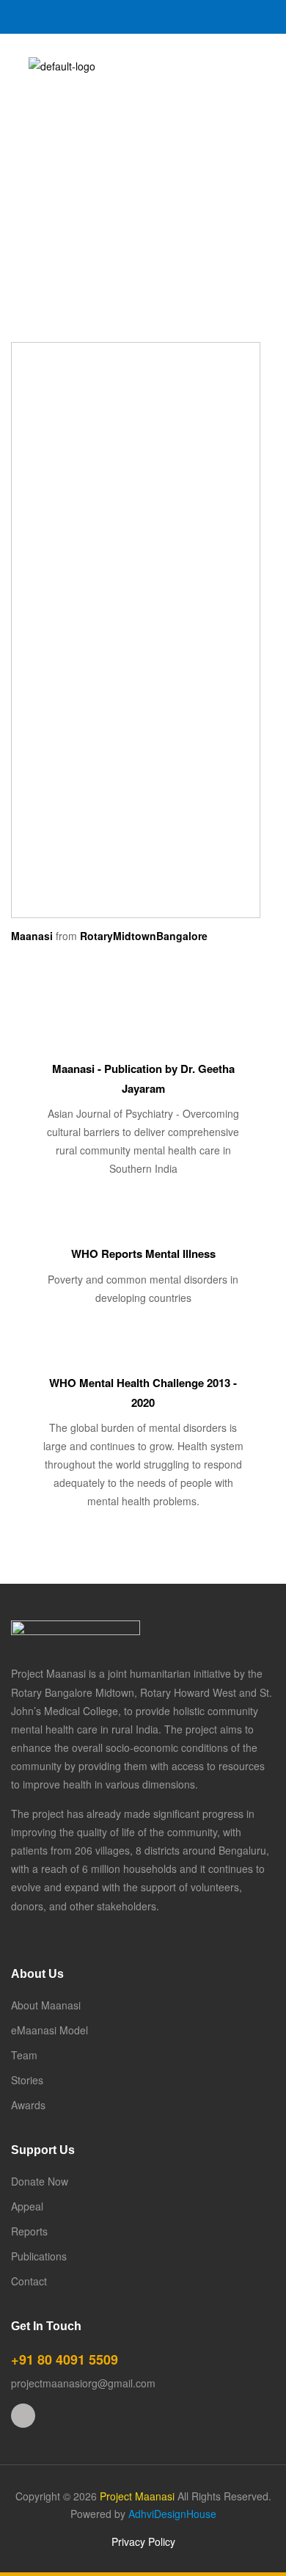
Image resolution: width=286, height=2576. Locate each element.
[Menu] (16, 66)
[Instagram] (23, 2416)
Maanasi (32, 936)
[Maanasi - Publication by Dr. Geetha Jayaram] (143, 1041)
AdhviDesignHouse (172, 2514)
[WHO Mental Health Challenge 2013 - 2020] (143, 1355)
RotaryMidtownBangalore (144, 936)
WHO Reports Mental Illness (143, 1254)
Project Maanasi (137, 2496)
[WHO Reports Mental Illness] (143, 1226)
